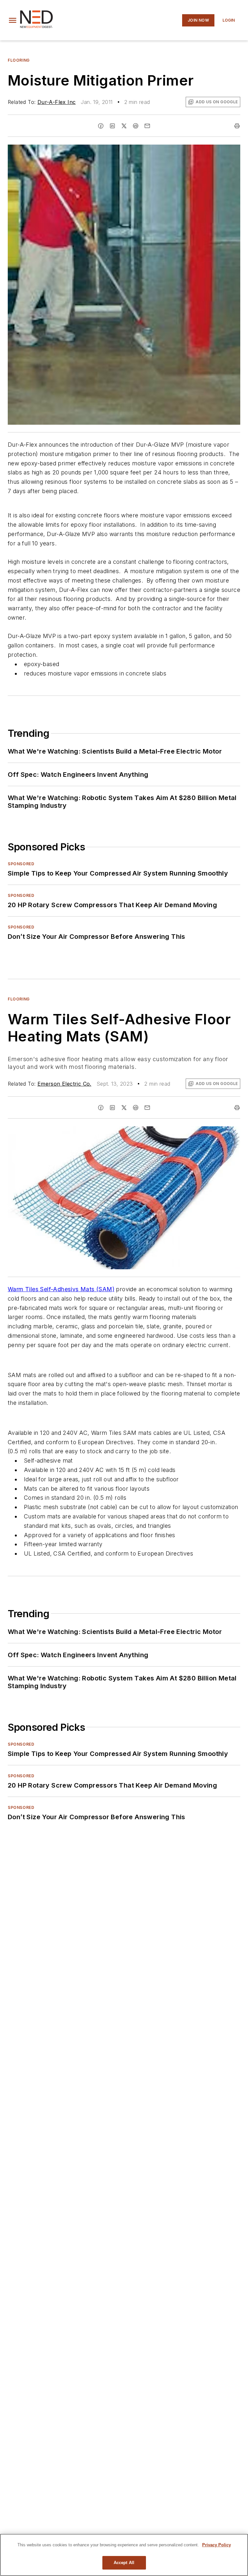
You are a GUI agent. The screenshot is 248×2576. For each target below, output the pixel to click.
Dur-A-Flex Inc (57, 102)
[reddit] (136, 126)
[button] (13, 20)
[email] (147, 126)
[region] (124, 2555)
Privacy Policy (217, 2545)
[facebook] (101, 126)
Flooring (19, 60)
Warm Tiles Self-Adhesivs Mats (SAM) (61, 1289)
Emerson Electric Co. (64, 1084)
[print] (237, 126)
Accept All (124, 2563)
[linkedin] (112, 126)
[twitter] (124, 126)
